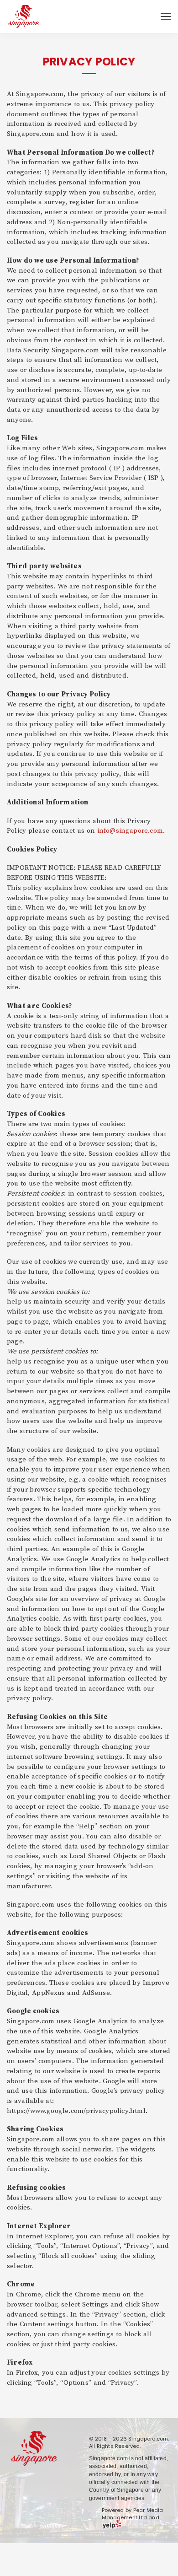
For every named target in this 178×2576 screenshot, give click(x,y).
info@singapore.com (130, 831)
